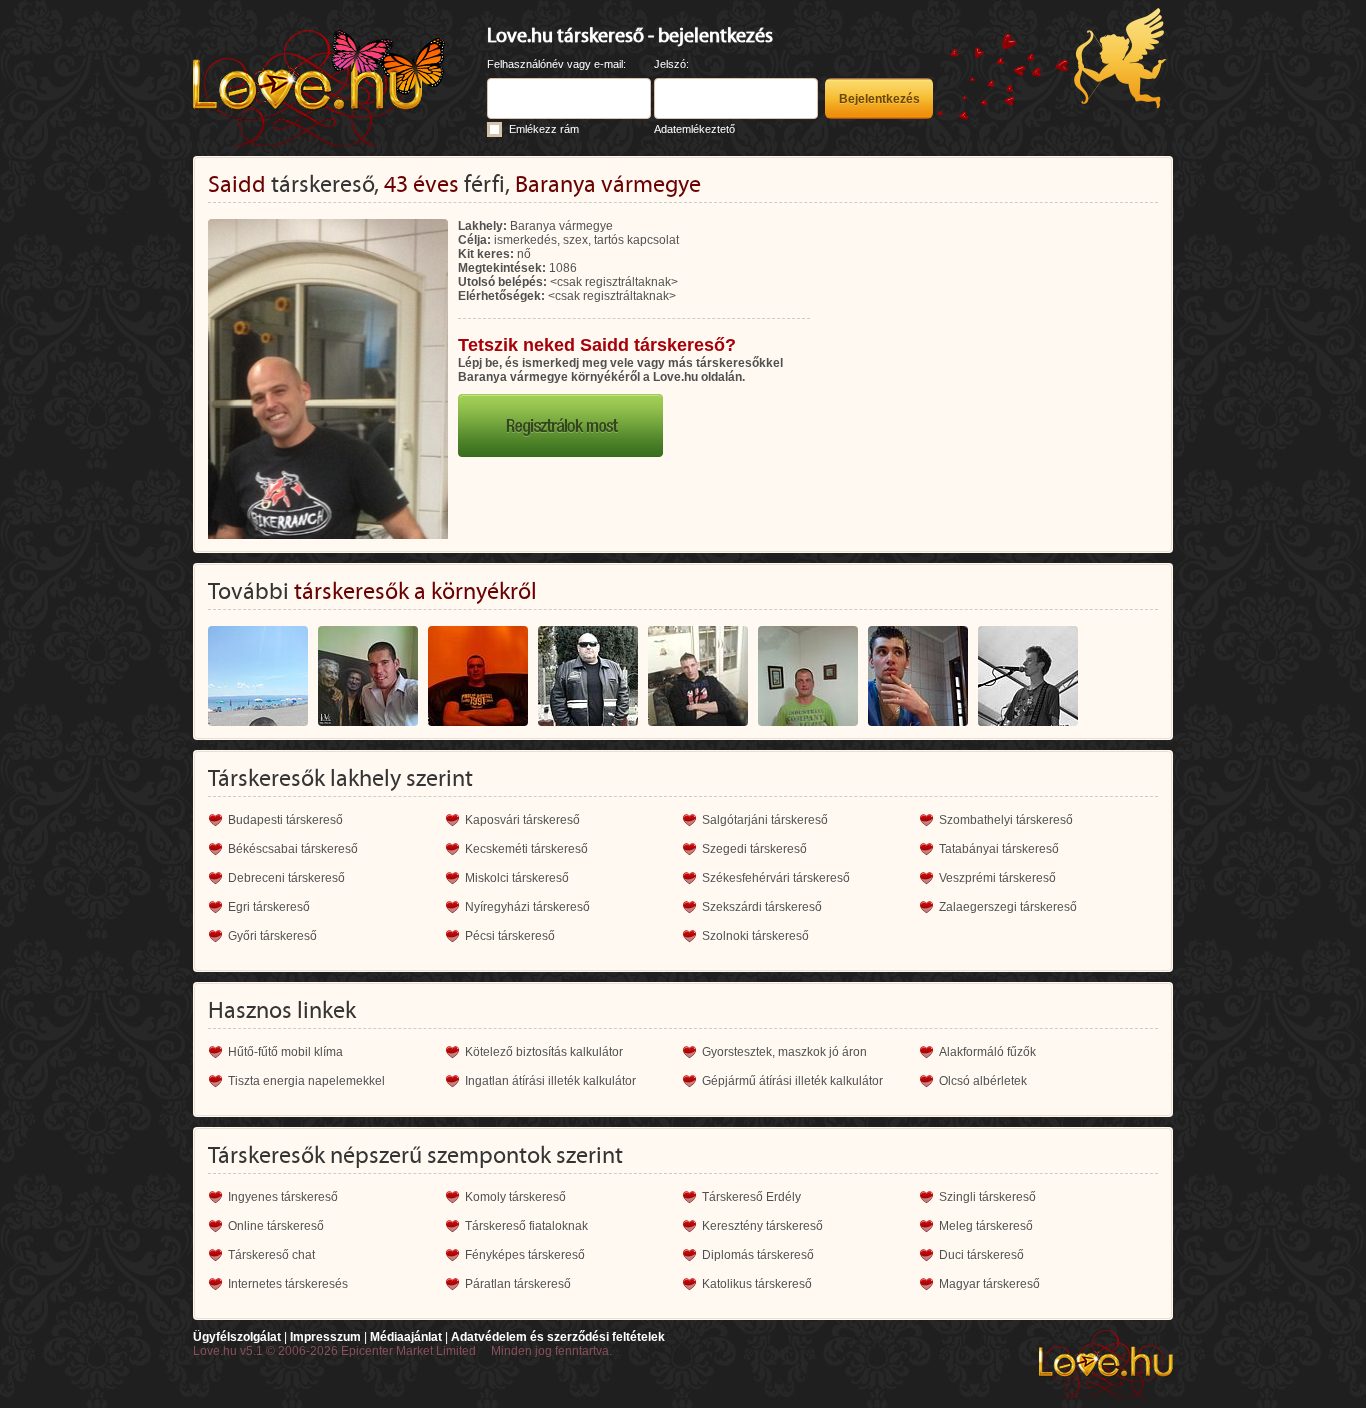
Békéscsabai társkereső (293, 849)
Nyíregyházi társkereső (527, 907)
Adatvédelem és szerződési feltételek (558, 1337)
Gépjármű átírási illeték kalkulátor (792, 1081)
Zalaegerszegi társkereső (1008, 907)
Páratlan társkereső (518, 1284)
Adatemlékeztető (694, 129)
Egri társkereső (269, 907)
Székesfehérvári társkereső (776, 878)
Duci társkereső (981, 1255)
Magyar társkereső (989, 1284)
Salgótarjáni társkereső (765, 820)
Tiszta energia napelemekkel (306, 1081)
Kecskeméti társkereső (526, 849)
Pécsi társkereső (510, 936)
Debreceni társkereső (286, 878)
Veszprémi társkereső (997, 878)
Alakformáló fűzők (987, 1052)
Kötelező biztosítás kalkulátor (544, 1052)
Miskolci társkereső (517, 878)
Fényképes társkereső (525, 1255)
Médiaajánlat (406, 1337)
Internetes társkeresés (288, 1284)
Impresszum (325, 1337)
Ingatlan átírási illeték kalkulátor (550, 1081)
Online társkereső (276, 1226)
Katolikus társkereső (757, 1284)
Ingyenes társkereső (283, 1197)
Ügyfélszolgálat (237, 1337)
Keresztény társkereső (762, 1226)
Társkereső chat (271, 1255)
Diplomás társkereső (758, 1255)
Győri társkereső (272, 936)
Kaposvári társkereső (522, 820)
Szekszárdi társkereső (762, 907)
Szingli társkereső (987, 1197)
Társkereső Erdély (751, 1197)
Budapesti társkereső (285, 820)
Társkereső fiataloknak (526, 1226)
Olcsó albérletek (983, 1081)
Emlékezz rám (544, 129)
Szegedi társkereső (754, 849)
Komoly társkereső (515, 1197)
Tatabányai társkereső (999, 849)
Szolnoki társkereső (755, 936)
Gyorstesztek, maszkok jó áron (784, 1052)
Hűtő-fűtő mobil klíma (285, 1052)
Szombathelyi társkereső (1006, 820)
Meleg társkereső (986, 1226)
